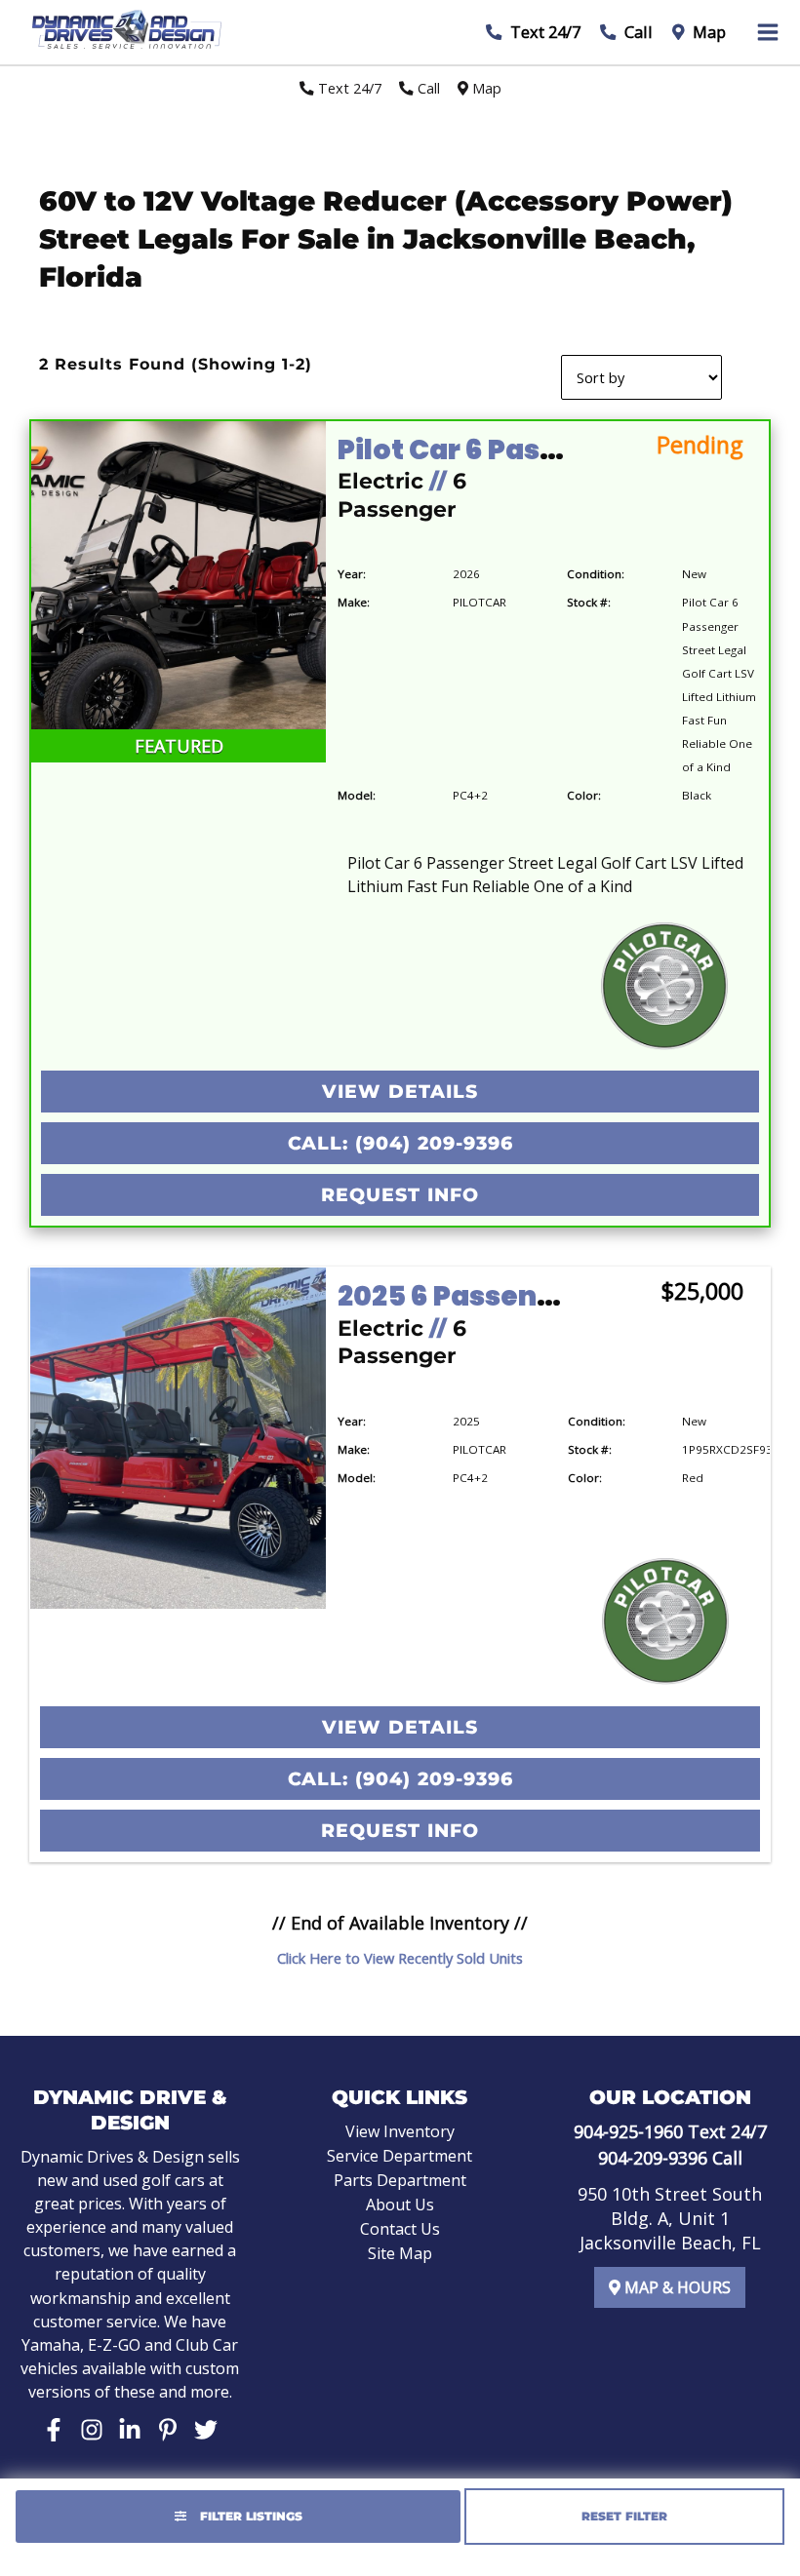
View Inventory (400, 2131)
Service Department (400, 2156)
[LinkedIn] (130, 2430)
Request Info (400, 1195)
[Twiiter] (206, 2430)
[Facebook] (54, 2430)
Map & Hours (676, 2287)
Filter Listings (249, 2516)
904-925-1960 (628, 2131)
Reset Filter (624, 2516)
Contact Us (400, 2229)
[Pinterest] (168, 2430)
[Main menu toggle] (768, 32)
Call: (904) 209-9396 (400, 1143)
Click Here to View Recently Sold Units (400, 1958)
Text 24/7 (543, 32)
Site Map (400, 2253)
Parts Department (400, 2180)
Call (637, 32)
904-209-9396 (653, 2158)
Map (707, 32)
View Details (400, 1092)
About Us (400, 2205)
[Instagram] (92, 2430)
